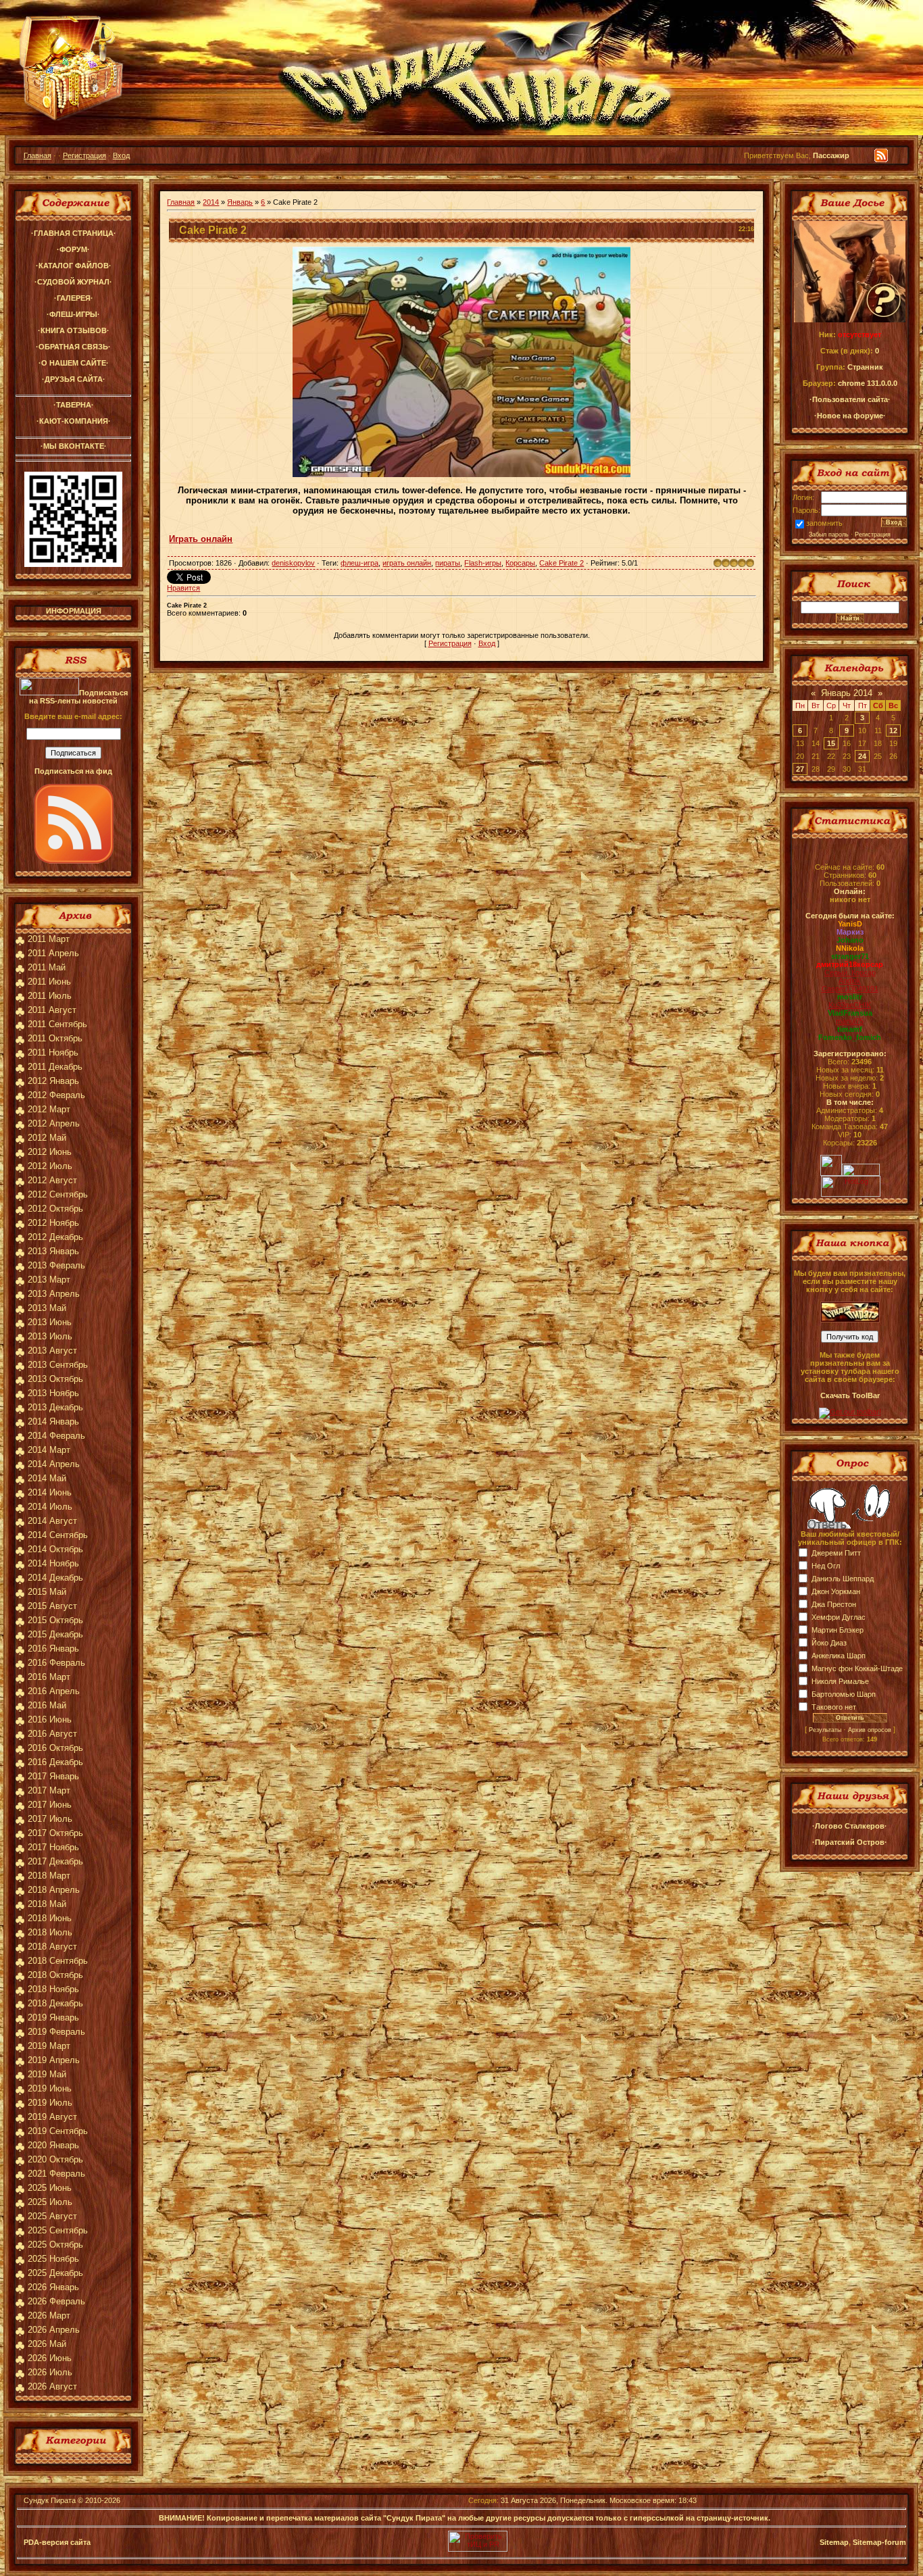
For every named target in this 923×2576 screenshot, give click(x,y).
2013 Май (47, 1308)
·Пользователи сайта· (850, 399)
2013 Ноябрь (53, 1393)
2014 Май (47, 1478)
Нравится (183, 588)
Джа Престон (834, 1604)
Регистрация (84, 155)
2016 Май (47, 1705)
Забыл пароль (829, 535)
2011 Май (47, 967)
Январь (240, 202)
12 (893, 730)
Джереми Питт (836, 1553)
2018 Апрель (54, 1890)
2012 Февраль (56, 1095)
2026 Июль (50, 2372)
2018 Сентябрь (58, 1961)
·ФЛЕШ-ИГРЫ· (73, 314)
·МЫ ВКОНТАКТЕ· (74, 446)
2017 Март (49, 1790)
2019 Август (52, 2117)
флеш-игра (359, 563)
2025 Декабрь (55, 2273)
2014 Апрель (54, 1464)
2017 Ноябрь (53, 1847)
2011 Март (49, 939)
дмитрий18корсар (850, 964)
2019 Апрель (54, 2060)
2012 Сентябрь (58, 1194)
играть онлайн (407, 563)
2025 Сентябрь (58, 2230)
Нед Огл (826, 1566)
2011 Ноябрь (53, 1052)
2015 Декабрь (55, 1634)
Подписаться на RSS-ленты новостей (78, 697)
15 (831, 743)
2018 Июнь (50, 1918)
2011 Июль (50, 996)
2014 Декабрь (55, 1578)
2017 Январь (53, 1776)
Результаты (825, 1730)
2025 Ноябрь (53, 2259)
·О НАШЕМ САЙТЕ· (74, 363)
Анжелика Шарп (839, 1656)
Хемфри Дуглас (839, 1617)
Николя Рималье (840, 1681)
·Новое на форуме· (850, 416)
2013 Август (52, 1351)
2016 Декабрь (55, 1762)
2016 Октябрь (55, 1748)
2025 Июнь (50, 2188)
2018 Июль (50, 1932)
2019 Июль (50, 2103)
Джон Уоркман (836, 1591)
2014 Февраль (56, 1436)
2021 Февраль (56, 2174)
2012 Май (47, 1138)
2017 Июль (50, 1819)
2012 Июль (50, 1166)
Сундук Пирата (50, 2500)
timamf (850, 1029)
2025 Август (52, 2216)
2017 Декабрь (55, 1861)
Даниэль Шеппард (843, 1579)
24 (862, 756)
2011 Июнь (49, 982)
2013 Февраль (56, 1265)
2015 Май (47, 1592)
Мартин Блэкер (838, 1630)
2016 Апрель (54, 1691)
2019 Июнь (50, 2088)
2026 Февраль (56, 2301)
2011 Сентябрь (57, 1024)
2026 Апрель (54, 2330)
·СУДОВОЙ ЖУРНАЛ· (73, 282)
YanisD (850, 924)
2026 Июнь (50, 2358)
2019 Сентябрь (58, 2131)
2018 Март (49, 1876)
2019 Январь (53, 2017)
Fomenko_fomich (850, 1037)
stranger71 (850, 956)
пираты (448, 563)
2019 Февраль (56, 2032)
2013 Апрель (54, 1294)
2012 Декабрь (55, 1237)
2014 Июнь (50, 1492)
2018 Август (52, 1947)
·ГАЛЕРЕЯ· (74, 298)
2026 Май (47, 2344)
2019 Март (49, 2046)
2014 (211, 202)
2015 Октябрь (55, 1620)
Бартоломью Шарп (844, 1694)
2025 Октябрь (55, 2245)
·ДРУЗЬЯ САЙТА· (74, 379)
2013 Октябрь (55, 1379)
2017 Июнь (50, 1805)
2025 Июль (50, 2202)
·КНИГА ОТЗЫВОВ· (74, 330)
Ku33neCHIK (850, 1005)
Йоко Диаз (829, 1643)
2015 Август (52, 1606)
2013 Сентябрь (58, 1365)
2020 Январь (53, 2145)
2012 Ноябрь (53, 1223)
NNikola (850, 948)
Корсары (520, 563)
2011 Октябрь (55, 1038)
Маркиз (850, 932)
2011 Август (52, 1010)
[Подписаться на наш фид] (74, 861)
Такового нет (834, 1707)
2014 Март (49, 1450)
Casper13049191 (850, 989)
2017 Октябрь (55, 1833)
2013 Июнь (50, 1322)
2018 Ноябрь (53, 1989)
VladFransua (850, 1013)
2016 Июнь (50, 1719)
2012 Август (52, 1180)
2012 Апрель (54, 1123)
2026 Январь (53, 2287)
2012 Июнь (50, 1152)
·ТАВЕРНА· (74, 405)
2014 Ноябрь (53, 1563)
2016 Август (52, 1734)
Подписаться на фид (73, 771)
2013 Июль (50, 1336)
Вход (121, 155)
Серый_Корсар (850, 972)
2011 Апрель (53, 953)
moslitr (850, 997)
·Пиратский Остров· (850, 1842)
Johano (850, 940)
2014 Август (52, 1521)
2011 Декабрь (55, 1067)
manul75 (850, 1021)
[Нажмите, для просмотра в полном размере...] (461, 474)
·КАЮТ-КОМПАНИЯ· (74, 421)
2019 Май (47, 2074)
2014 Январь (53, 1421)
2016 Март (49, 1677)
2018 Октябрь (55, 1975)
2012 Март (49, 1109)
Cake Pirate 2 (562, 563)
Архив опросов (870, 1730)
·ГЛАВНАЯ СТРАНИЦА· (74, 233)
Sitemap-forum (879, 2542)
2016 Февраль (56, 1663)
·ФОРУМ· (73, 249)
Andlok (850, 981)
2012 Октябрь (55, 1209)
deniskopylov (293, 563)
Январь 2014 (847, 693)
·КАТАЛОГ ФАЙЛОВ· (74, 266)
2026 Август (52, 2386)
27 (800, 769)
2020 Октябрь (55, 2159)
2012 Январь (53, 1081)
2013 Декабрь (55, 1407)
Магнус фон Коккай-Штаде (857, 1668)
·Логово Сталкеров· (850, 1826)
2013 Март (49, 1280)
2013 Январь (53, 1251)
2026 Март (49, 2315)
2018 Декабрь (55, 2003)
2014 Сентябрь (58, 1535)
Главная (38, 155)
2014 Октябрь (55, 1549)
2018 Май (47, 1904)
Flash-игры (483, 563)
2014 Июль (50, 1507)
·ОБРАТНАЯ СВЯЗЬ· (73, 347)
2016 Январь (53, 1649)
